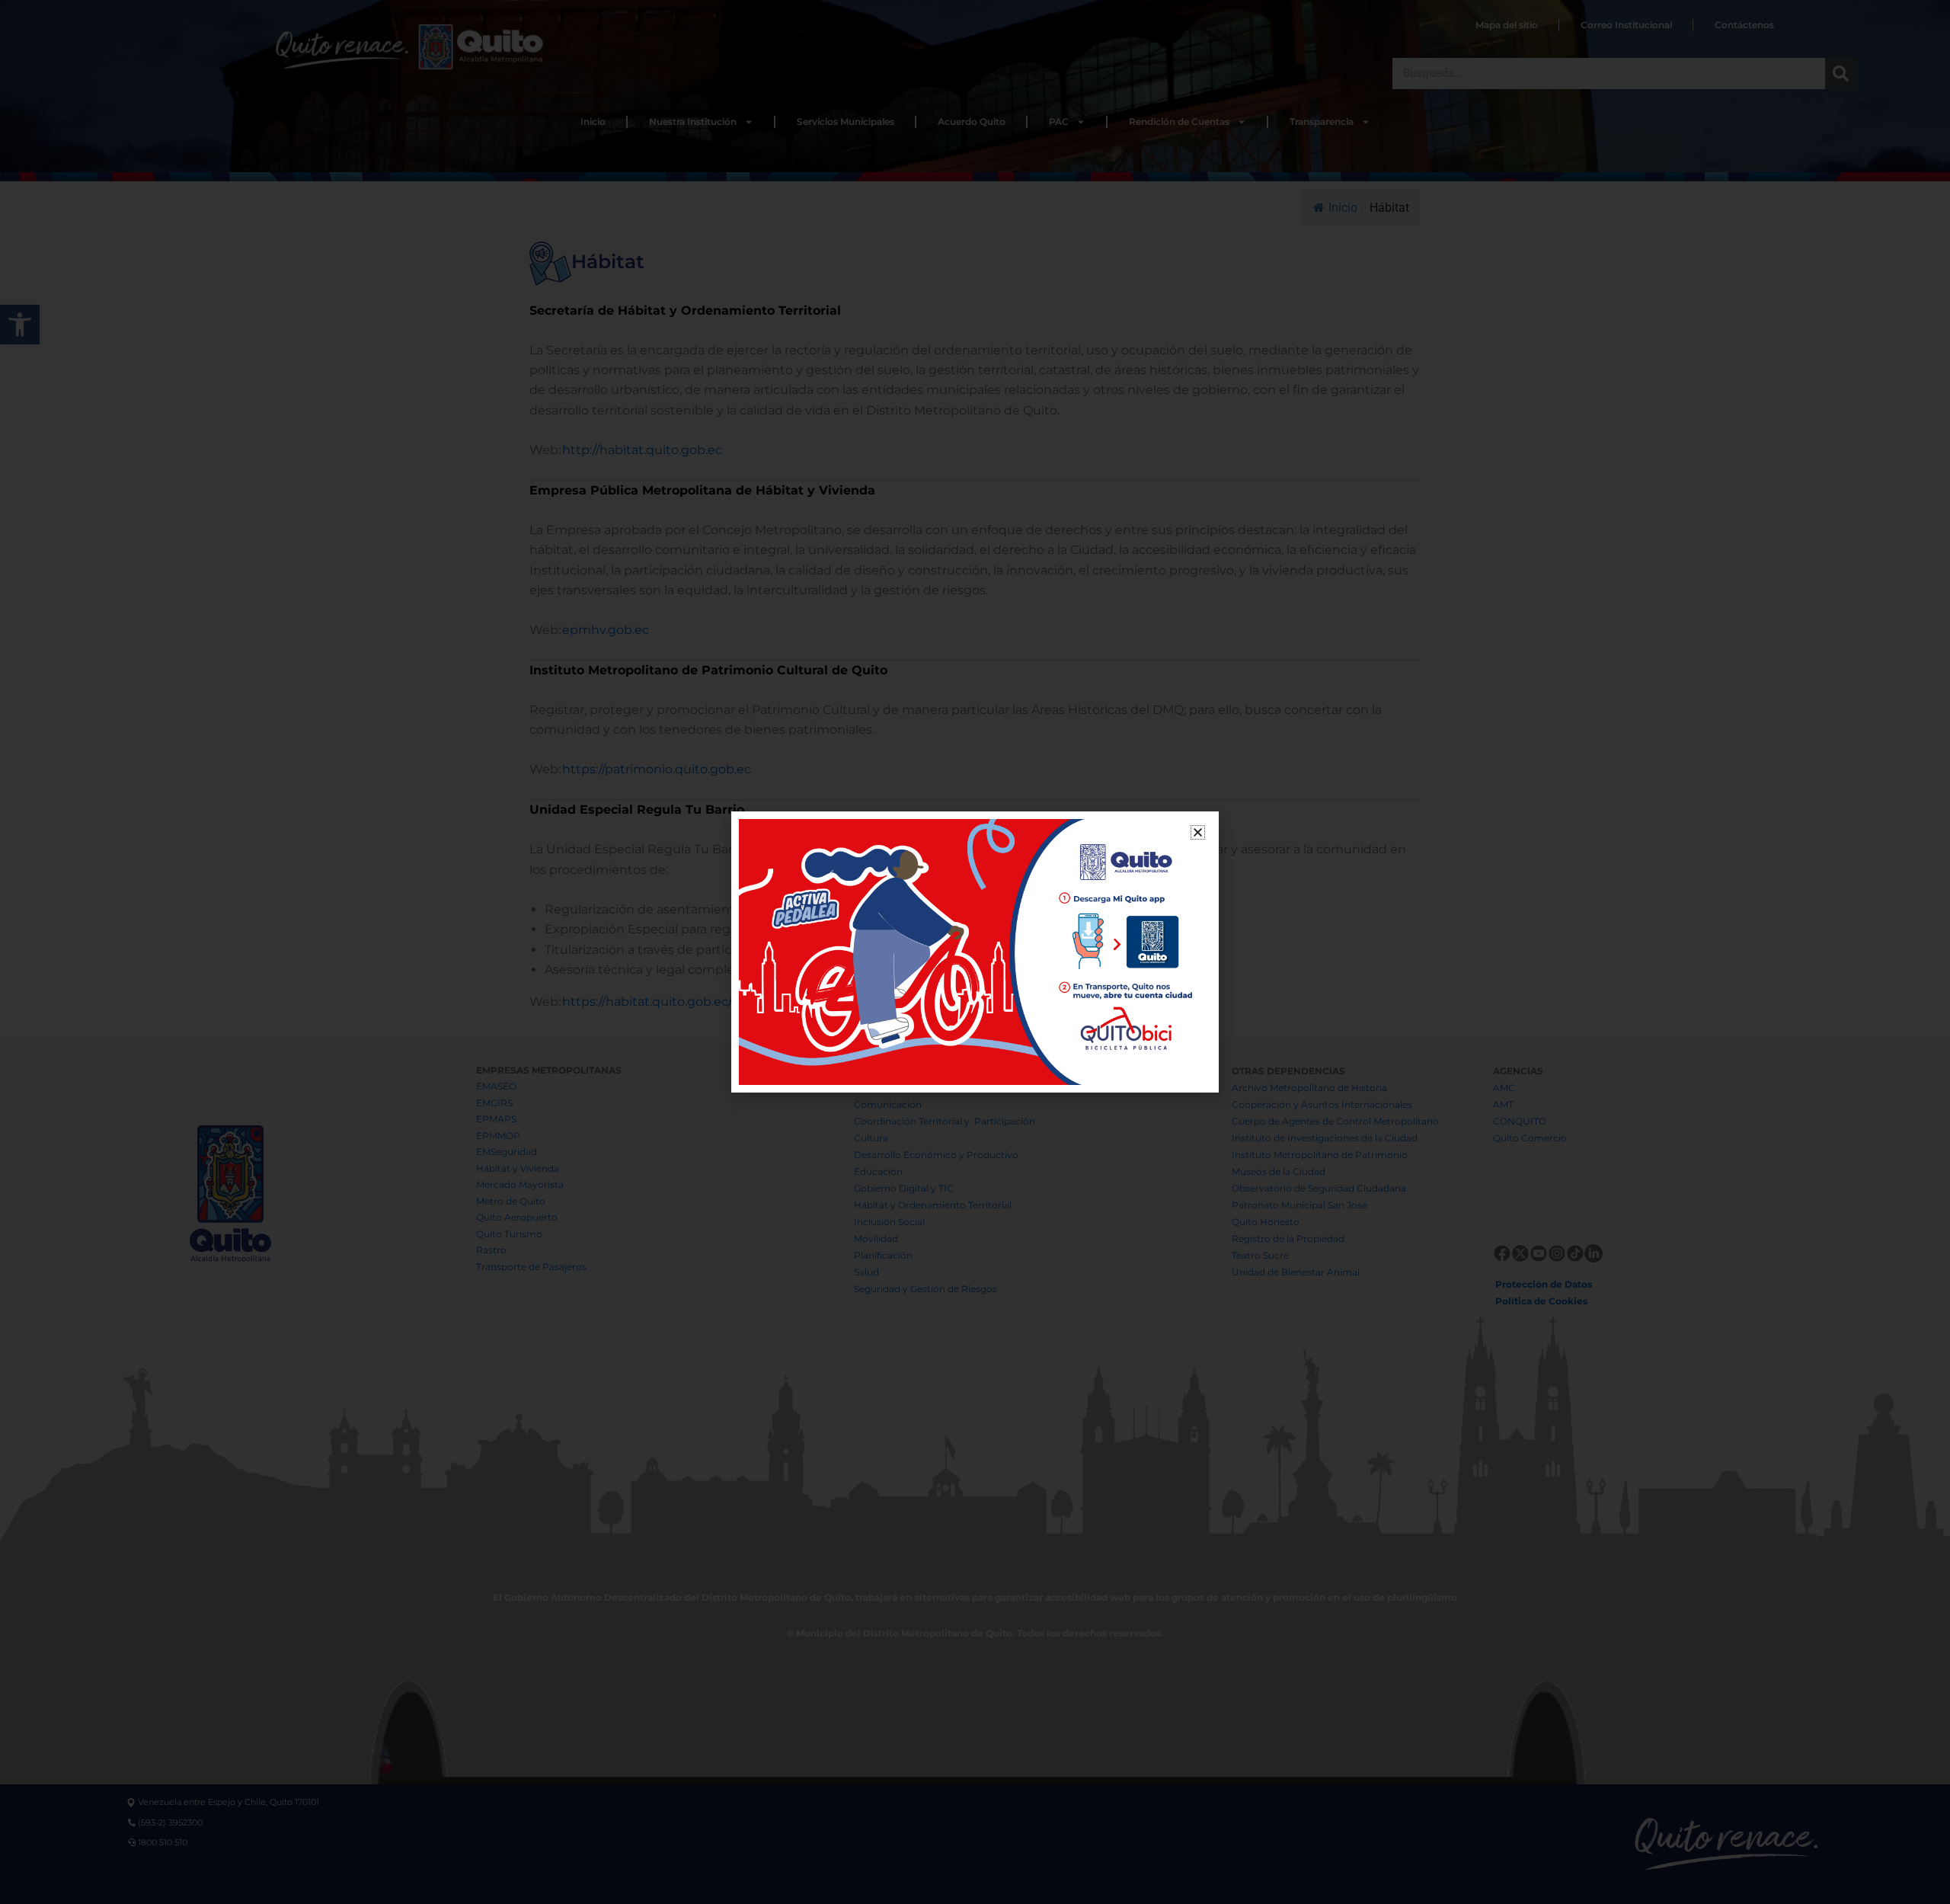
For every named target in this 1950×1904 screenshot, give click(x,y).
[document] (975, 952)
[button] (1198, 832)
